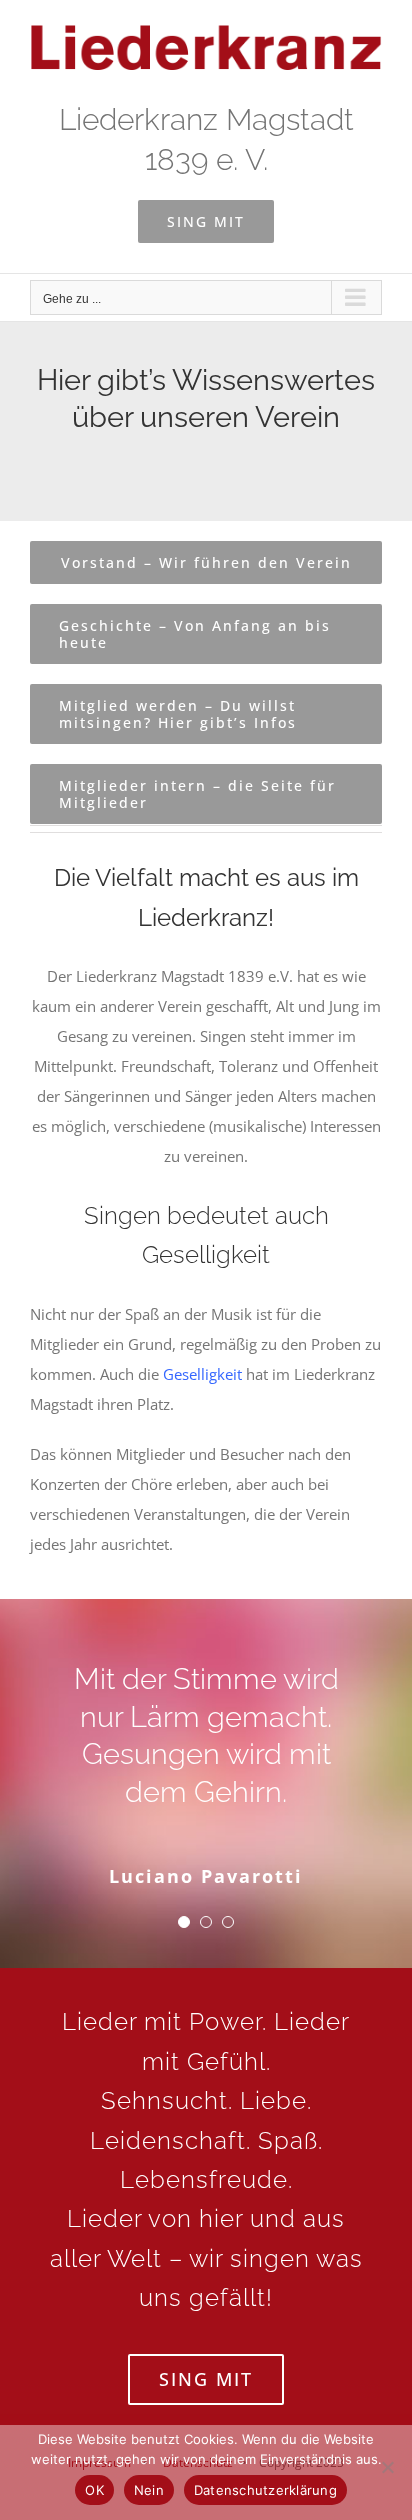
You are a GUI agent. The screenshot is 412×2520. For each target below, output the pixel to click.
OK (94, 2490)
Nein (149, 2490)
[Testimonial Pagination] (184, 1922)
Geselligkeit (202, 1374)
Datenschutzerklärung (265, 2490)
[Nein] (387, 2467)
